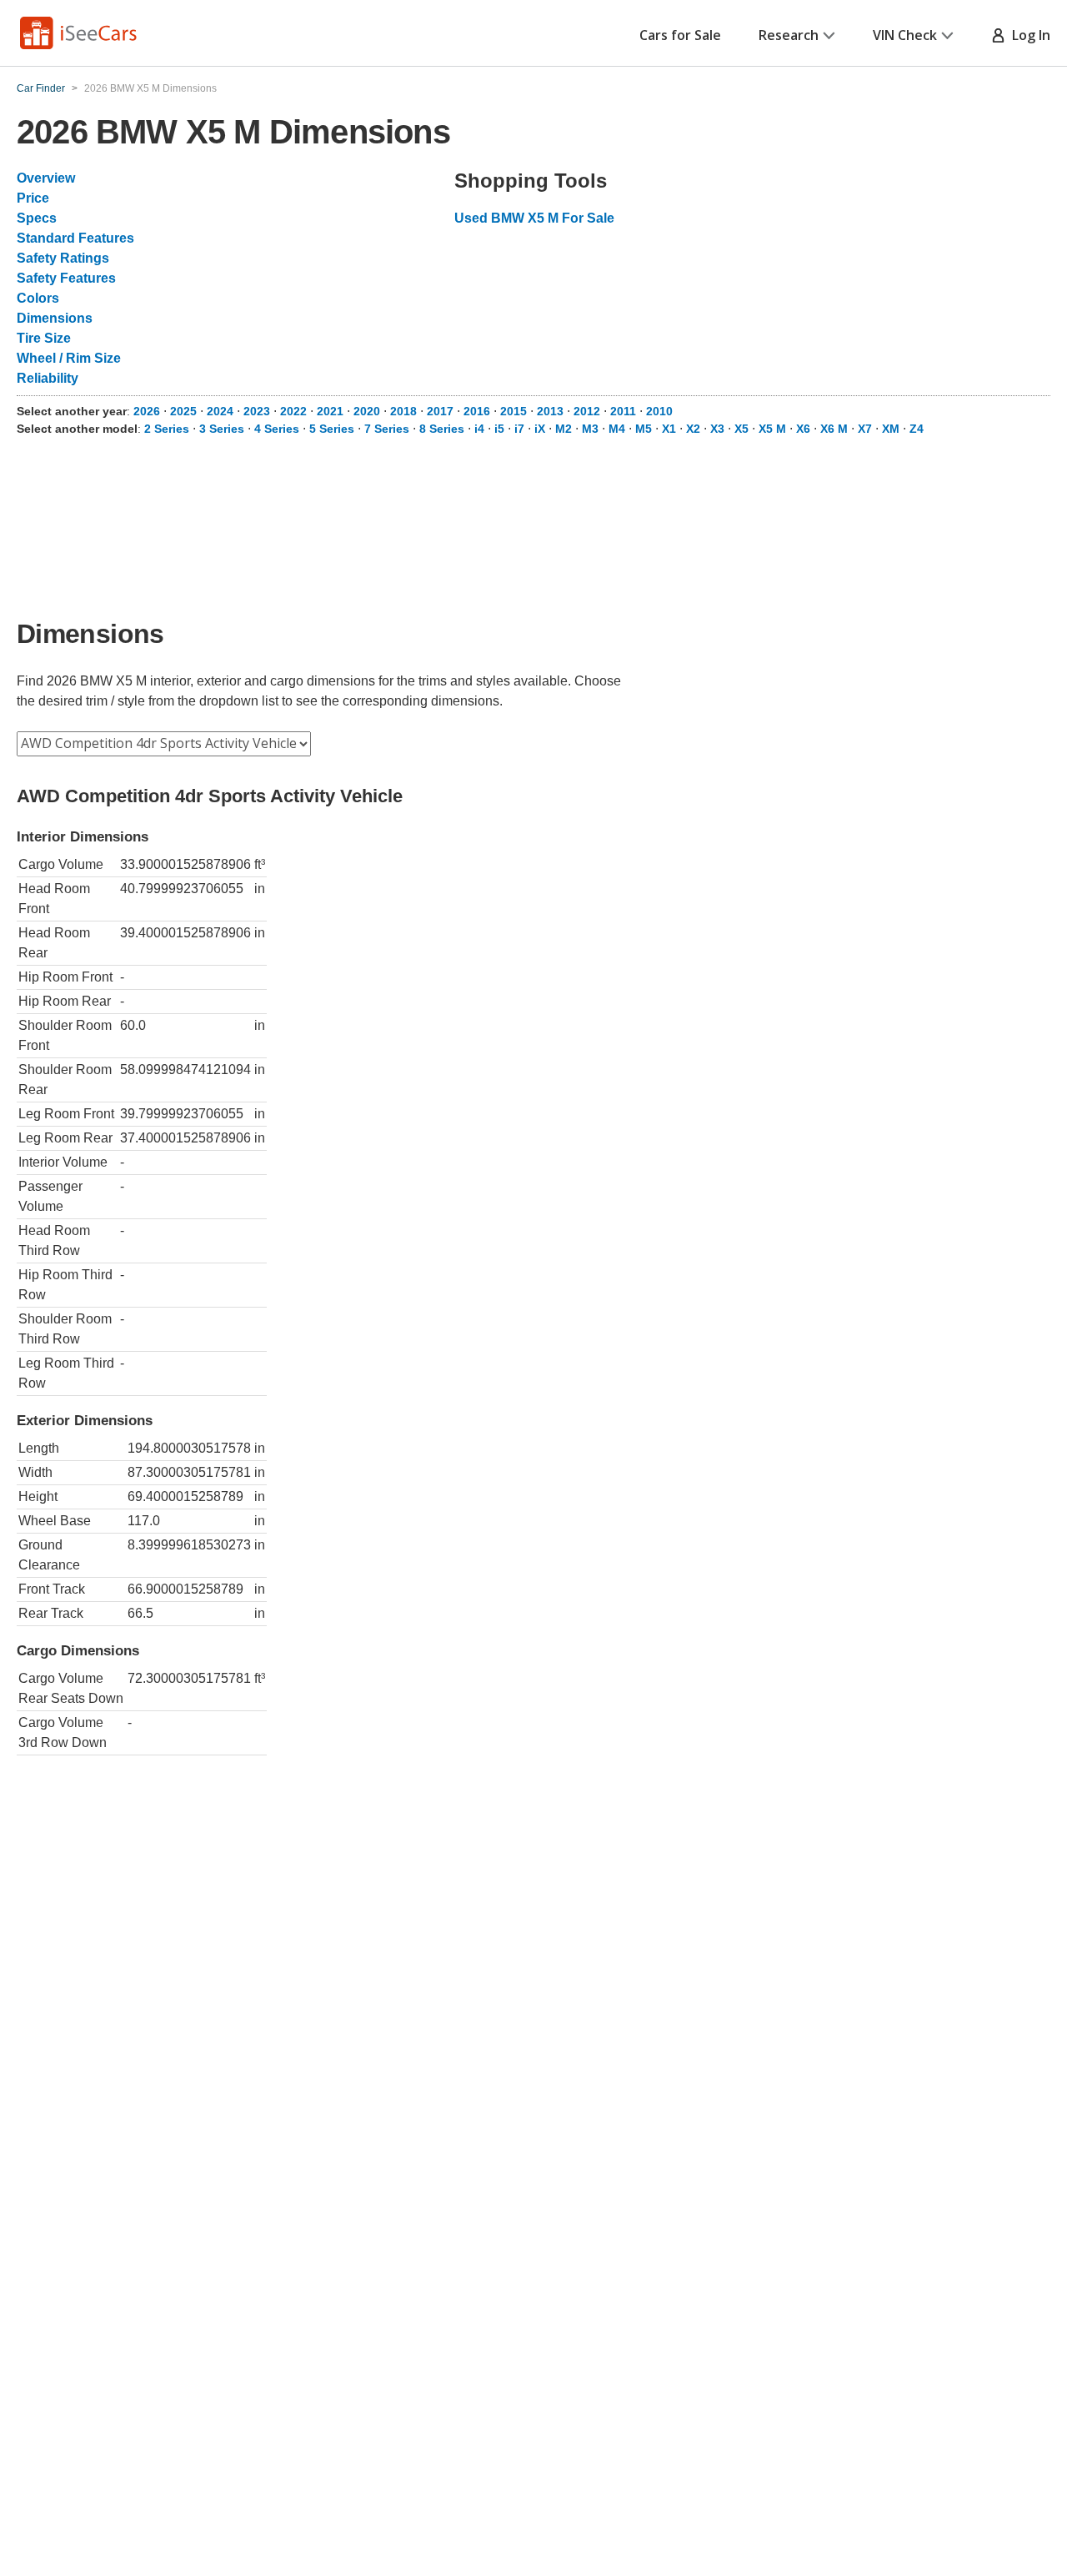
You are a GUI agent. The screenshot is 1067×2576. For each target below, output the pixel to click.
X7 (865, 429)
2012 (587, 411)
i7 (519, 429)
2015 (513, 411)
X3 (717, 429)
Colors (38, 298)
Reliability (48, 378)
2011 (623, 411)
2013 (550, 411)
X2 (693, 429)
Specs (37, 218)
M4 (617, 429)
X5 (741, 429)
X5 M (772, 429)
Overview (46, 178)
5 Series (332, 429)
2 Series (167, 429)
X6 (803, 429)
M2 (564, 429)
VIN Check (905, 35)
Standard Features (75, 238)
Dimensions (55, 318)
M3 (590, 429)
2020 (367, 411)
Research (789, 35)
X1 (669, 429)
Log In (1028, 35)
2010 (659, 411)
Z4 (917, 429)
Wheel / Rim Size (69, 358)
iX (540, 429)
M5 (644, 429)
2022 (293, 411)
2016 (477, 411)
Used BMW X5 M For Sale (534, 218)
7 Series (387, 429)
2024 (220, 411)
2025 (183, 411)
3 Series (222, 429)
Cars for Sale (680, 35)
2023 (257, 411)
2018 (403, 411)
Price (33, 198)
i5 (499, 429)
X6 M (834, 429)
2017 (440, 411)
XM (891, 429)
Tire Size (44, 338)
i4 (479, 429)
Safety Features (66, 278)
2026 (147, 411)
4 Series (277, 429)
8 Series (442, 429)
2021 (330, 411)
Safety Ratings (63, 258)
